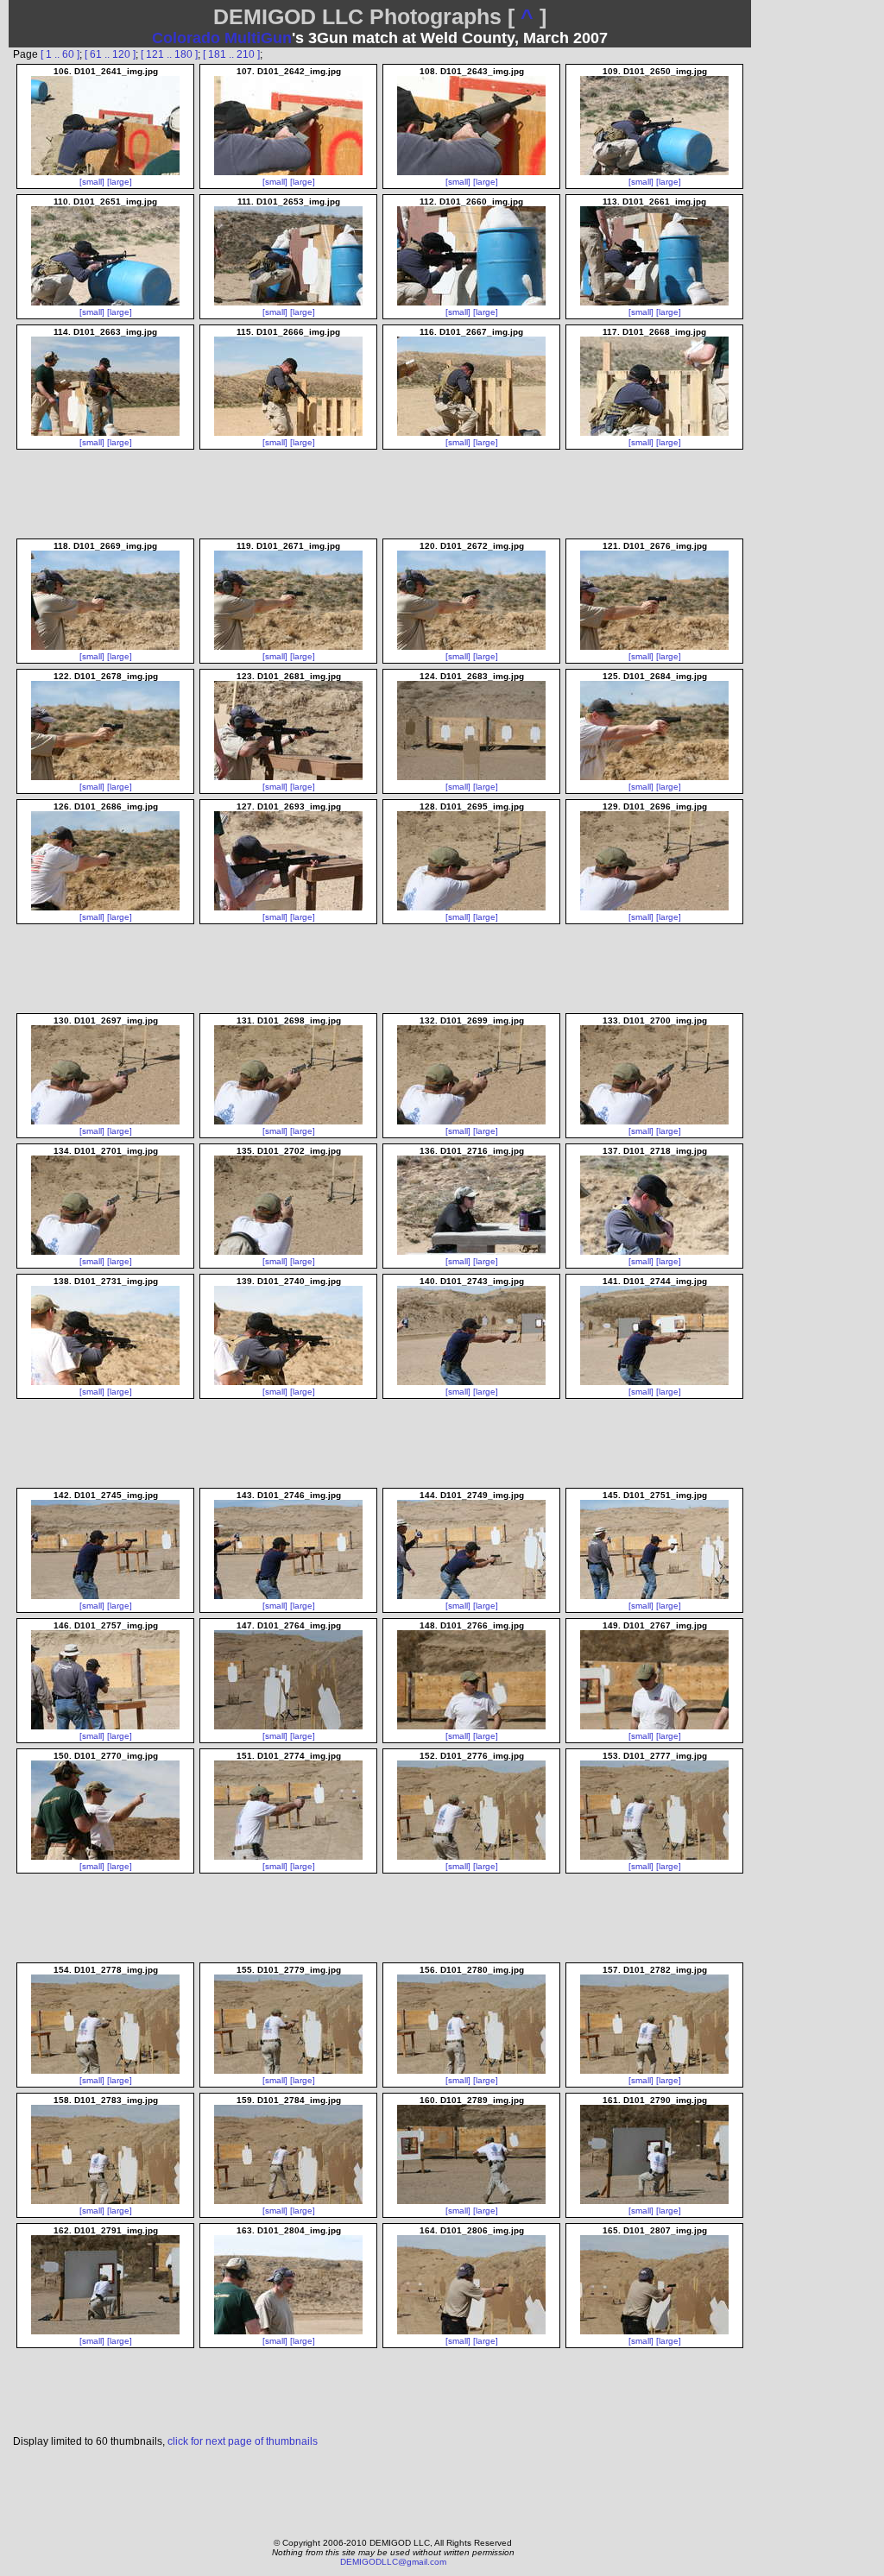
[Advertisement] (381, 2488)
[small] (92, 182)
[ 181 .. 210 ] (231, 54)
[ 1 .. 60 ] (60, 54)
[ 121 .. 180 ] (169, 54)
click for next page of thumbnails (243, 2441)
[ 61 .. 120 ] (110, 54)
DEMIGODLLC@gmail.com (393, 2562)
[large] (120, 182)
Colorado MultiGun (222, 38)
